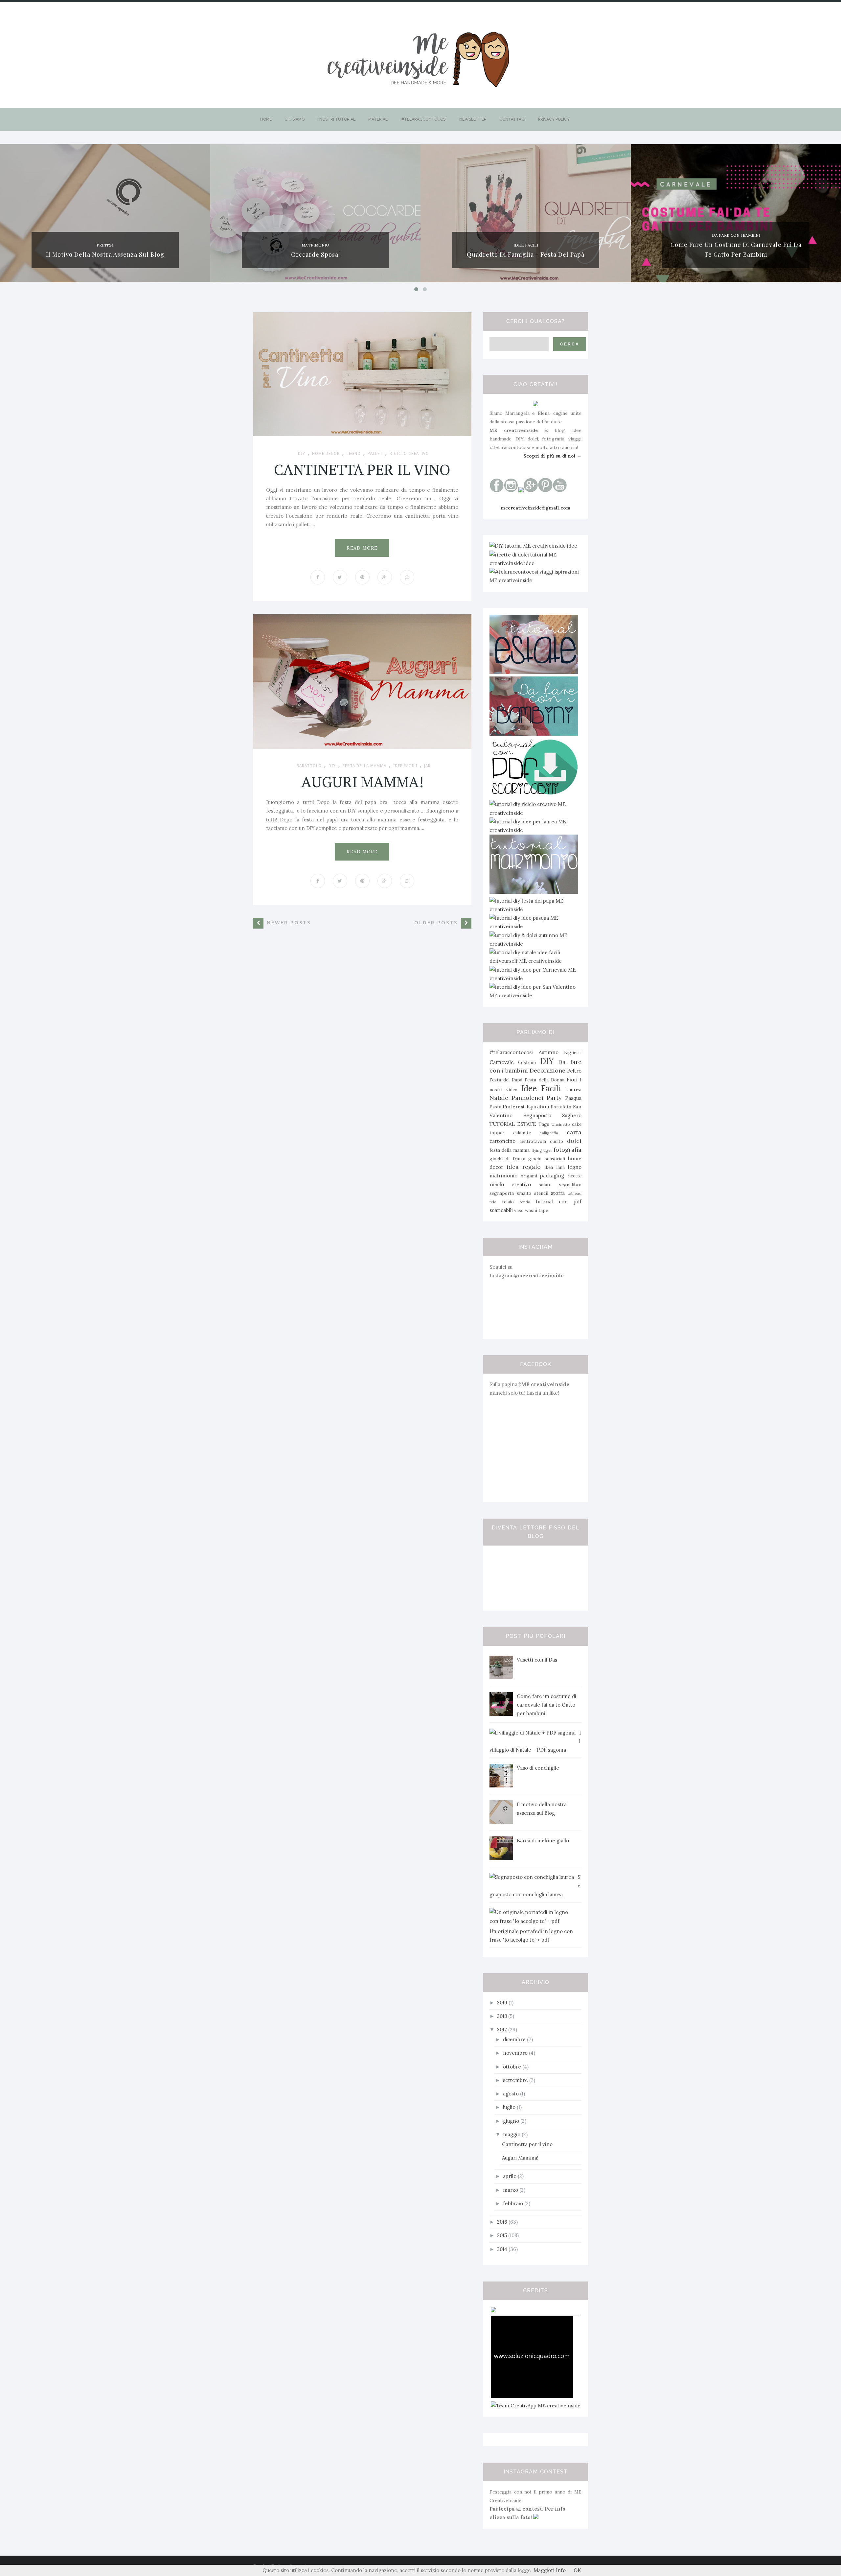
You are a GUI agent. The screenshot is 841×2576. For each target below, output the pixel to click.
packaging (552, 1176)
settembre (516, 2080)
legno (354, 454)
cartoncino (502, 1141)
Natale (499, 1098)
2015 (503, 2235)
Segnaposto (537, 1115)
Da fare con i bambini (736, 235)
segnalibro (570, 1185)
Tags (544, 1124)
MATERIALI (378, 119)
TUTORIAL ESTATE (513, 1124)
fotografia (568, 1150)
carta (574, 1132)
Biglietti (573, 1052)
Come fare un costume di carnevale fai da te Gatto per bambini (546, 1705)
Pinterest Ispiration (526, 1107)
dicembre (515, 2039)
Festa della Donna (544, 1080)
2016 (503, 2222)
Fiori (572, 1080)
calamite (522, 1133)
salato (545, 1185)
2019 (503, 2003)
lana (560, 1167)
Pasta (495, 1107)
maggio (512, 2134)
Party (554, 1098)
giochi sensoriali (546, 1159)
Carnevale (502, 1062)
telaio (508, 1202)
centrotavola (533, 1141)
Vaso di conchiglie (538, 1768)
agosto (511, 2094)
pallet (375, 454)
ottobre (513, 2067)
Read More (362, 548)
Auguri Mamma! (362, 782)
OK (577, 2570)
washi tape (536, 1210)
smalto (524, 1193)
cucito (557, 1141)
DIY (302, 454)
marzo (511, 2190)
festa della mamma (364, 766)
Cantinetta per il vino (362, 469)
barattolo (309, 766)
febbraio (514, 2203)
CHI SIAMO (295, 119)
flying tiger (542, 1150)
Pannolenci (527, 1098)
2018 (503, 2016)
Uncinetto (561, 1124)
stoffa (558, 1193)
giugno (512, 2121)
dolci (574, 1141)
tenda (525, 1202)
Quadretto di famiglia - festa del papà (526, 254)
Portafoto (561, 1107)
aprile (510, 2176)
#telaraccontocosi (511, 1052)
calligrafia (549, 1133)
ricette (574, 1176)
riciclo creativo (409, 454)
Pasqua (573, 1098)
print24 (105, 245)
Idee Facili (526, 245)
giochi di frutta (507, 1159)
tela (493, 1202)
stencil (541, 1193)
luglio (510, 2107)
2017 (503, 2030)
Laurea (573, 1089)
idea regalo (524, 1167)
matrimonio (315, 245)
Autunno (549, 1052)
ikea (549, 1167)
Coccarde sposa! (316, 254)
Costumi (527, 1062)
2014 (503, 2249)
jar (427, 766)
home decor (326, 454)
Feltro (574, 1071)
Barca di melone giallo (543, 1841)
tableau (575, 1193)
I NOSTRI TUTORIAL (336, 119)
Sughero (572, 1115)
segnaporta (502, 1193)
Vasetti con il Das (537, 1660)
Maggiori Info (550, 2570)
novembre (516, 2053)
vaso (519, 1210)
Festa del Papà (506, 1080)
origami (529, 1176)
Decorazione (547, 1070)
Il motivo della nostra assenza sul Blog (105, 254)
